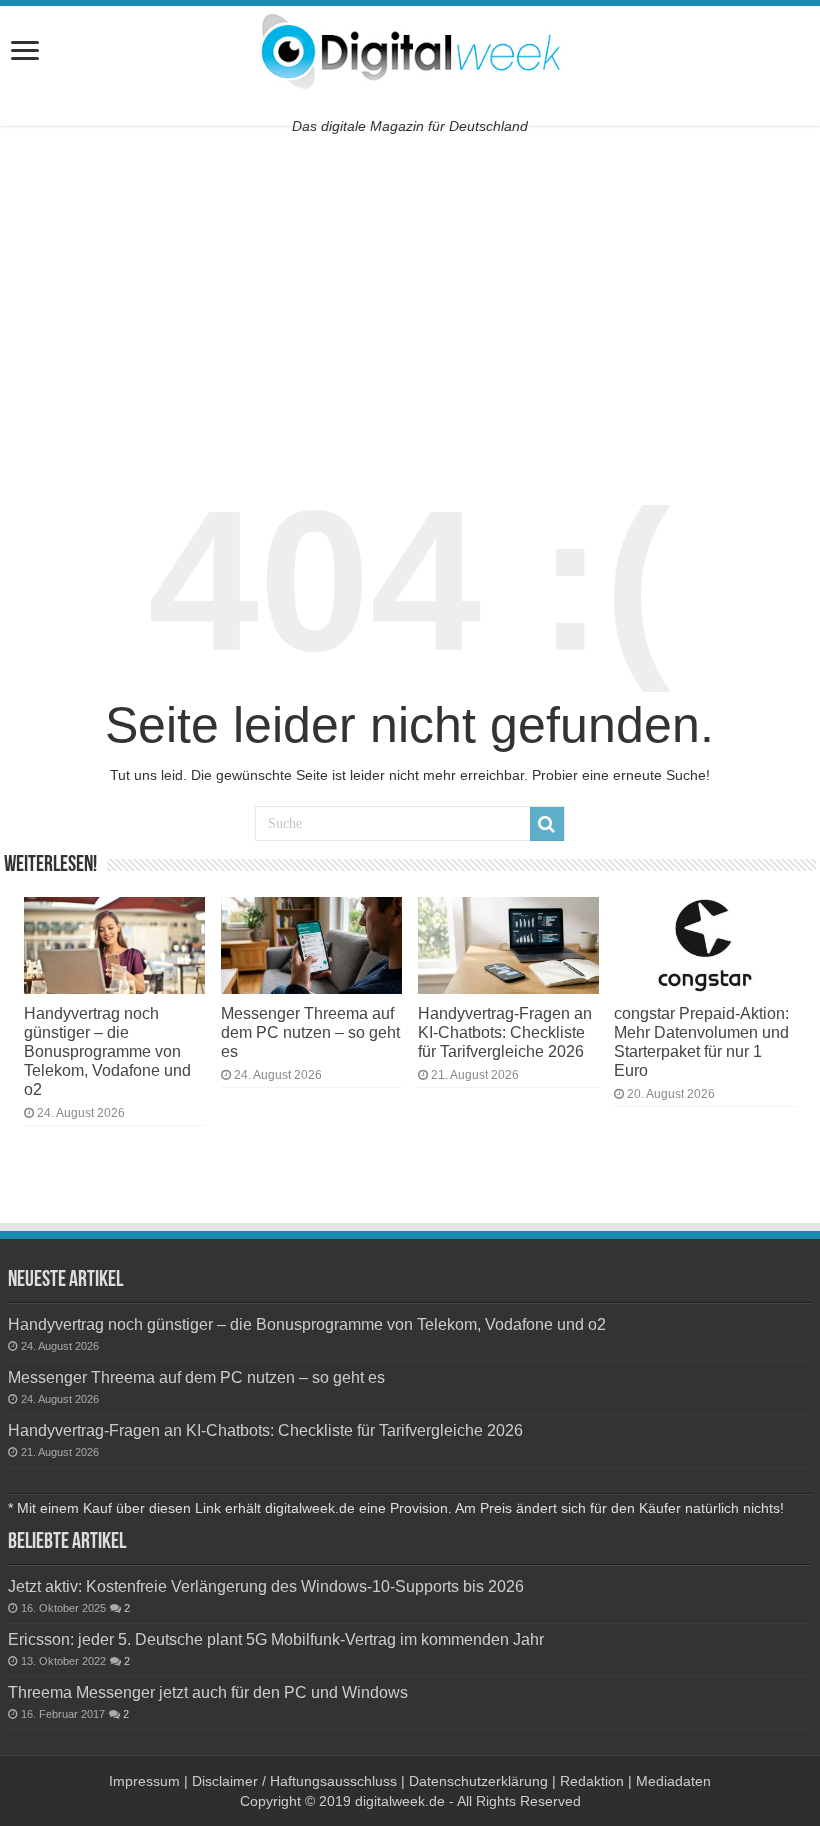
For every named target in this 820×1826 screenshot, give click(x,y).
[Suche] (547, 824)
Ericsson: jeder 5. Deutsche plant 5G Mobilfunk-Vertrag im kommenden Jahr (276, 1639)
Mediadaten (673, 1781)
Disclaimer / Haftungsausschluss (294, 1781)
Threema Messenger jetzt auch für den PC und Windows (208, 1692)
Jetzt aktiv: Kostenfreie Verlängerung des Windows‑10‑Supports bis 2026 (266, 1586)
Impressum (144, 1781)
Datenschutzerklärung (478, 1781)
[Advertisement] (410, 291)
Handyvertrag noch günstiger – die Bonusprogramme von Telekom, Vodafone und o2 (107, 1051)
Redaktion (592, 1781)
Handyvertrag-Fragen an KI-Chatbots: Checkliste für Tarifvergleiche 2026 (505, 1032)
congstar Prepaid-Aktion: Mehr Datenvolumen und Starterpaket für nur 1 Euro (701, 1041)
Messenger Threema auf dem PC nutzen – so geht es (310, 1032)
